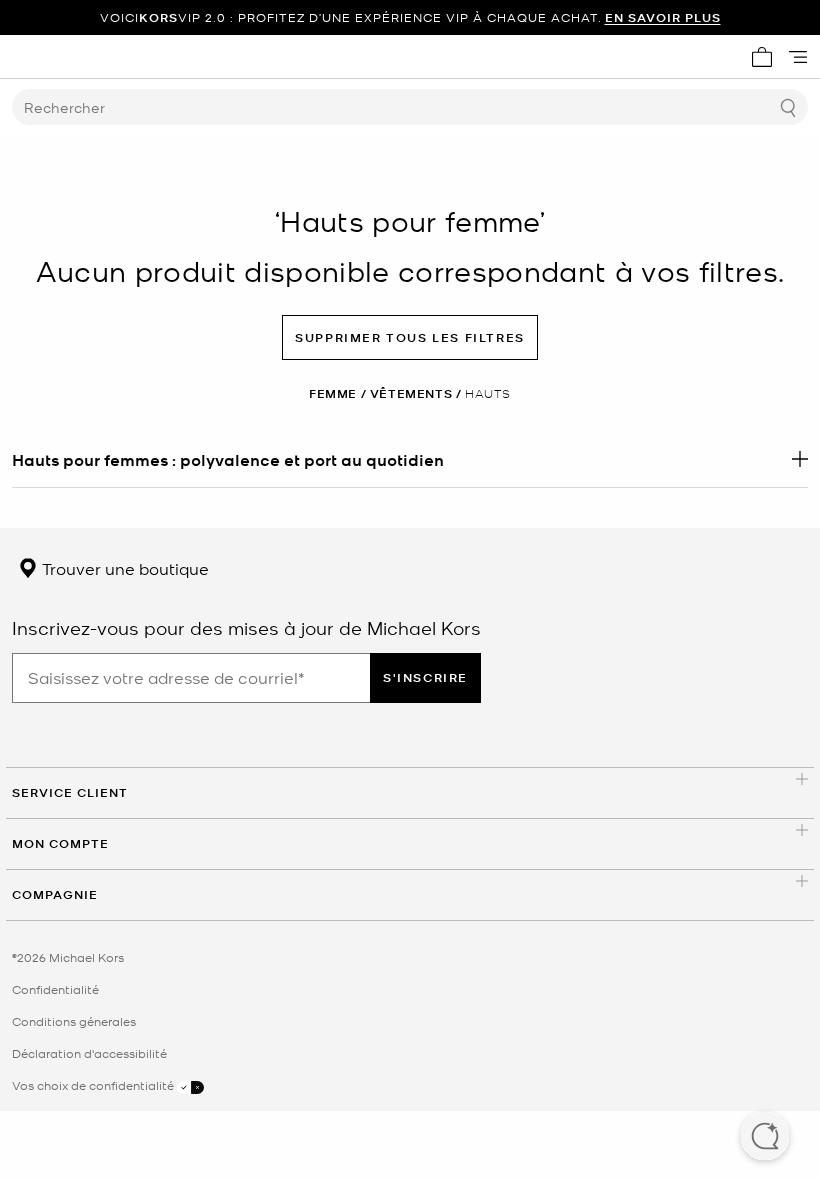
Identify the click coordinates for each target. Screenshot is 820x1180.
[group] (410, 17)
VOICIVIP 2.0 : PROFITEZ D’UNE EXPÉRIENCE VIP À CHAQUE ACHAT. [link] (410, 17)
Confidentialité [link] (55, 989)
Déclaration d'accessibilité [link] (89, 1053)
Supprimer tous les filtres (410, 337)
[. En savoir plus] (410, 459)
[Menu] (798, 57)
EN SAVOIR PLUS (663, 17)
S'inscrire (425, 677)
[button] (765, 1138)
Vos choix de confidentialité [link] (94, 1085)
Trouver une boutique (123, 568)
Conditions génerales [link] (74, 1021)
